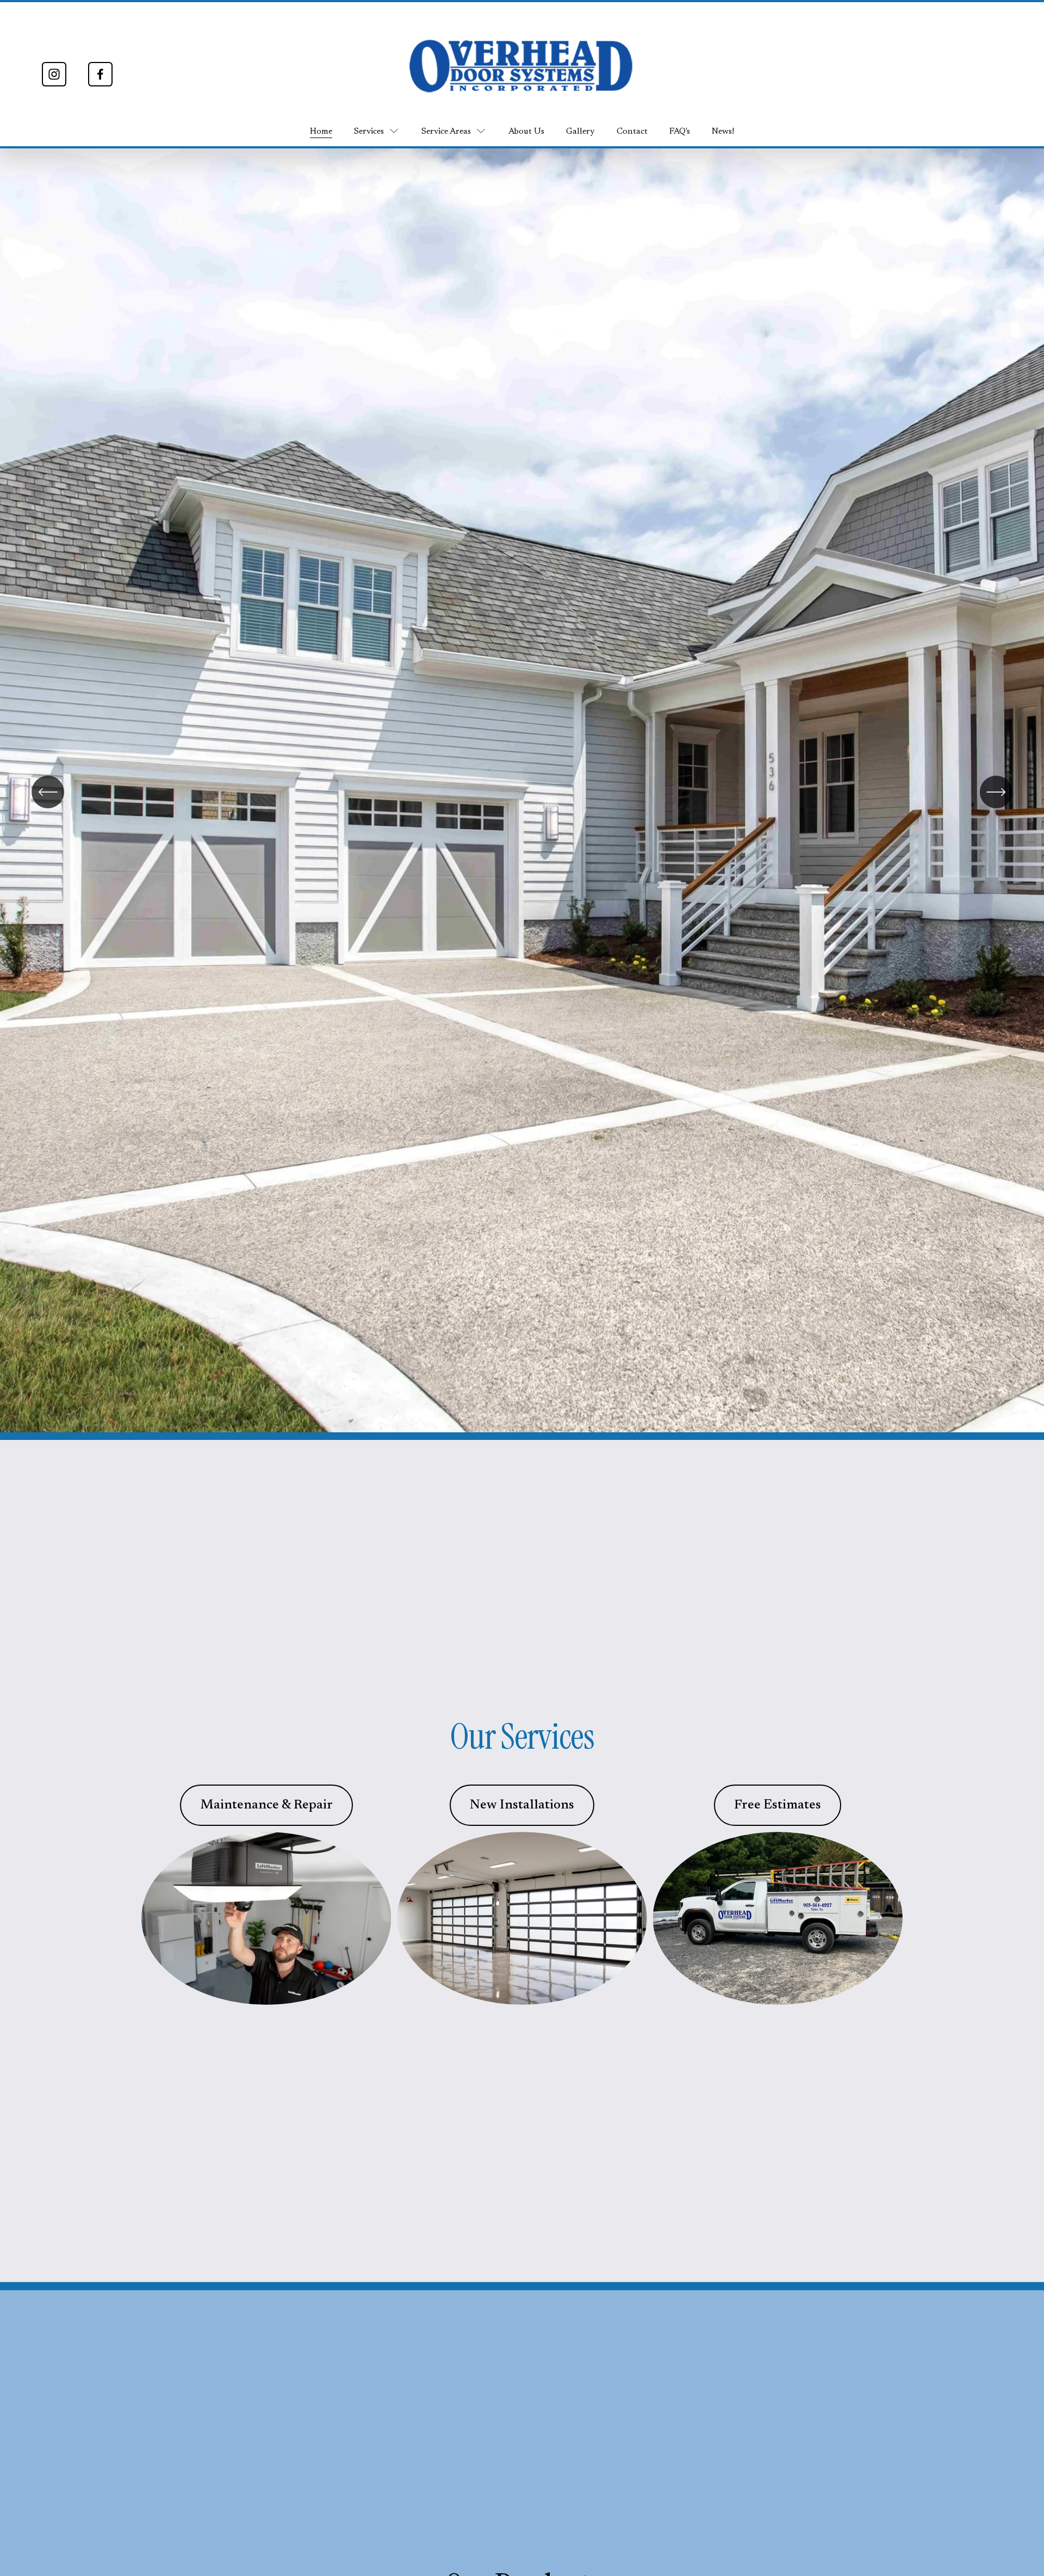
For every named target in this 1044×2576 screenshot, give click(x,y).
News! (723, 132)
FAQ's (680, 132)
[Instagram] (54, 74)
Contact (632, 132)
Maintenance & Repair (266, 1805)
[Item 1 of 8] (522, 793)
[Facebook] (100, 74)
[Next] (996, 792)
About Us (526, 132)
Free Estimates (778, 1805)
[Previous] (48, 792)
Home (321, 132)
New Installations (522, 1805)
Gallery (580, 132)
